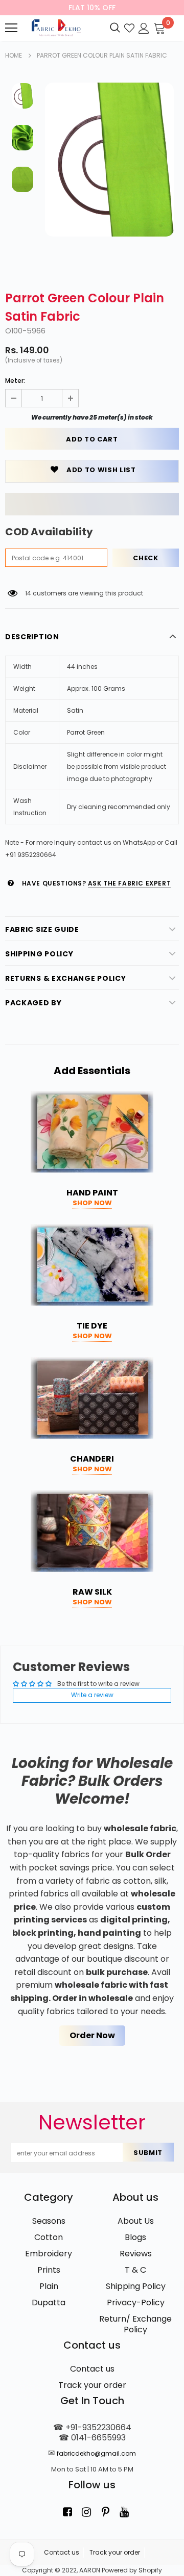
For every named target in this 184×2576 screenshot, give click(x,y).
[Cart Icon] (159, 27)
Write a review (92, 1695)
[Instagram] (86, 2512)
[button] (92, 504)
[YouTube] (124, 2512)
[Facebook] (67, 2512)
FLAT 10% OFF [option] (92, 8)
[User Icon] (144, 27)
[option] (109, 160)
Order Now (92, 2035)
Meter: (15, 381)
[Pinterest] (105, 2512)
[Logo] (55, 28)
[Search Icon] (115, 28)
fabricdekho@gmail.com (96, 2453)
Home (14, 55)
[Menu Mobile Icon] (11, 28)
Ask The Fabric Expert (130, 883)
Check (145, 558)
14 (28, 593)
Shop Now (92, 1203)
